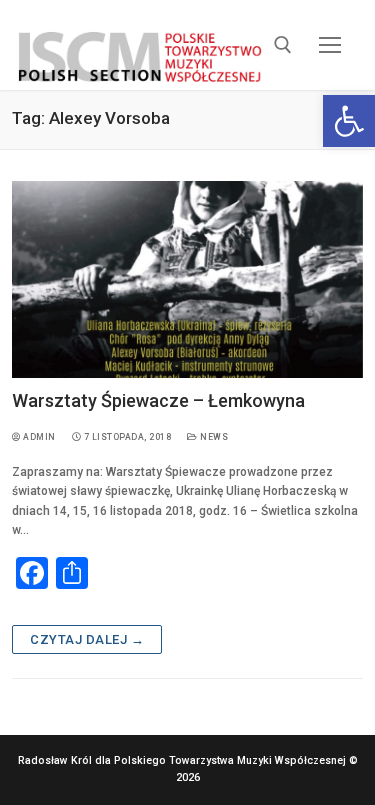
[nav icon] (330, 44)
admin (38, 437)
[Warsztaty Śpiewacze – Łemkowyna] (187, 279)
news (213, 437)
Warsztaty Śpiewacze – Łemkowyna (158, 400)
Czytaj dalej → (87, 639)
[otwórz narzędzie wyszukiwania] (283, 45)
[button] (349, 121)
